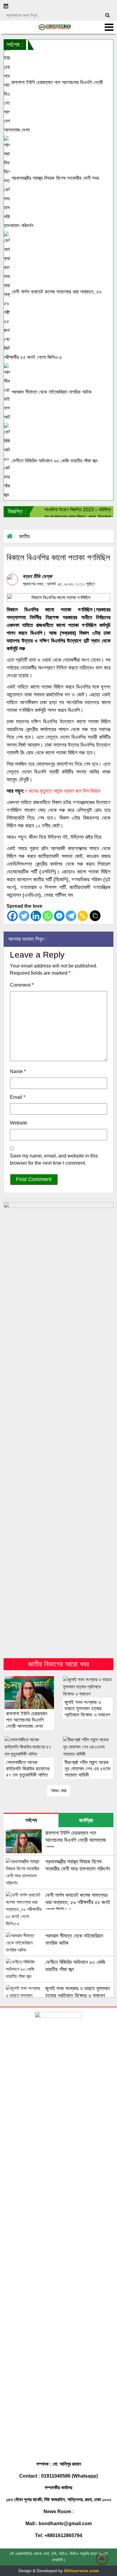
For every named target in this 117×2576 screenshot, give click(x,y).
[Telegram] (71, 916)
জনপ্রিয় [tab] (86, 1820)
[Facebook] (12, 916)
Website (19, 1123)
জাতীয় (24, 536)
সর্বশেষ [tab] (31, 1820)
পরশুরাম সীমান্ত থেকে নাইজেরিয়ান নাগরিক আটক (51, 392)
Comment (22, 985)
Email (18, 1097)
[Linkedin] (36, 916)
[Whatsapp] (48, 916)
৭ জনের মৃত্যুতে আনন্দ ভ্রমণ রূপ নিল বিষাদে (63, 791)
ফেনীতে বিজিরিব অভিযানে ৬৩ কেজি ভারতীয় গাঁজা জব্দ (54, 461)
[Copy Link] (83, 916)
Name (18, 1071)
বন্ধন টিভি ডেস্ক (37, 576)
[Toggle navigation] (109, 27)
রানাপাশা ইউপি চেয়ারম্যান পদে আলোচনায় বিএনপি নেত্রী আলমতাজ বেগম (53, 106)
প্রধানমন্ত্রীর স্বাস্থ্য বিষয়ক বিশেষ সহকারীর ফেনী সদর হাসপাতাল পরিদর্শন (51, 202)
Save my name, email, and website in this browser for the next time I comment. (54, 1159)
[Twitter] (24, 916)
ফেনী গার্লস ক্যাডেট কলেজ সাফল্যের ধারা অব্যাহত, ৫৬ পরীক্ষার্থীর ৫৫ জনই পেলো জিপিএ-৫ (53, 325)
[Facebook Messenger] (59, 916)
